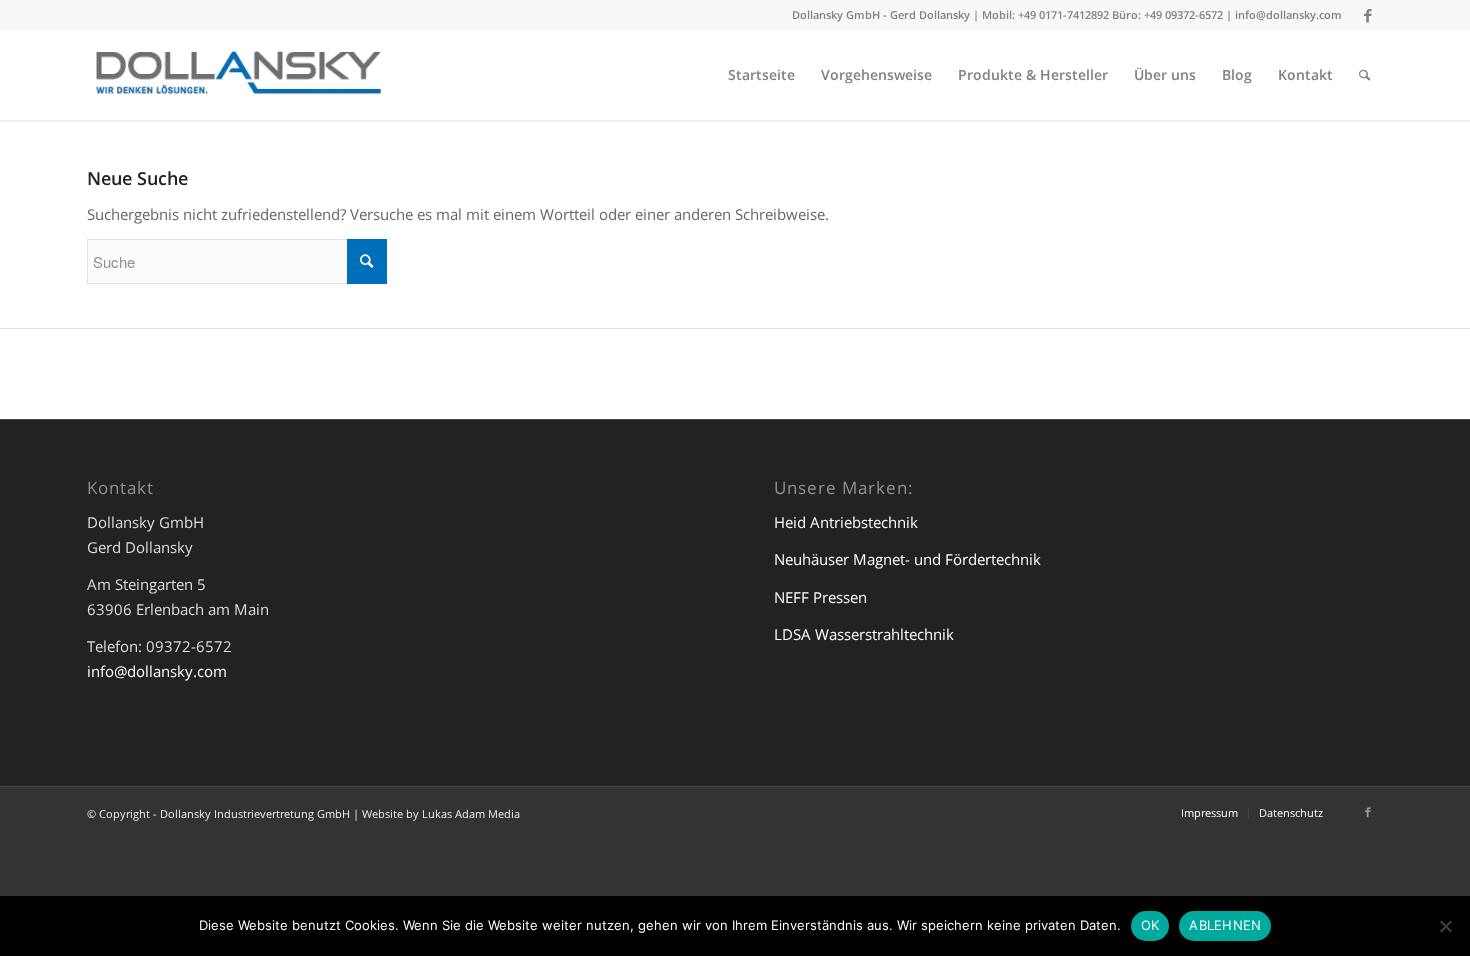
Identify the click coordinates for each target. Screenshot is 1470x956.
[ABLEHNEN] (1445, 926)
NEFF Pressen (820, 597)
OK (1150, 925)
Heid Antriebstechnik (846, 522)
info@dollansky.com (1288, 14)
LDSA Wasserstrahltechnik (864, 634)
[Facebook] (1368, 15)
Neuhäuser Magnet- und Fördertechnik (907, 559)
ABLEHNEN (1225, 925)
